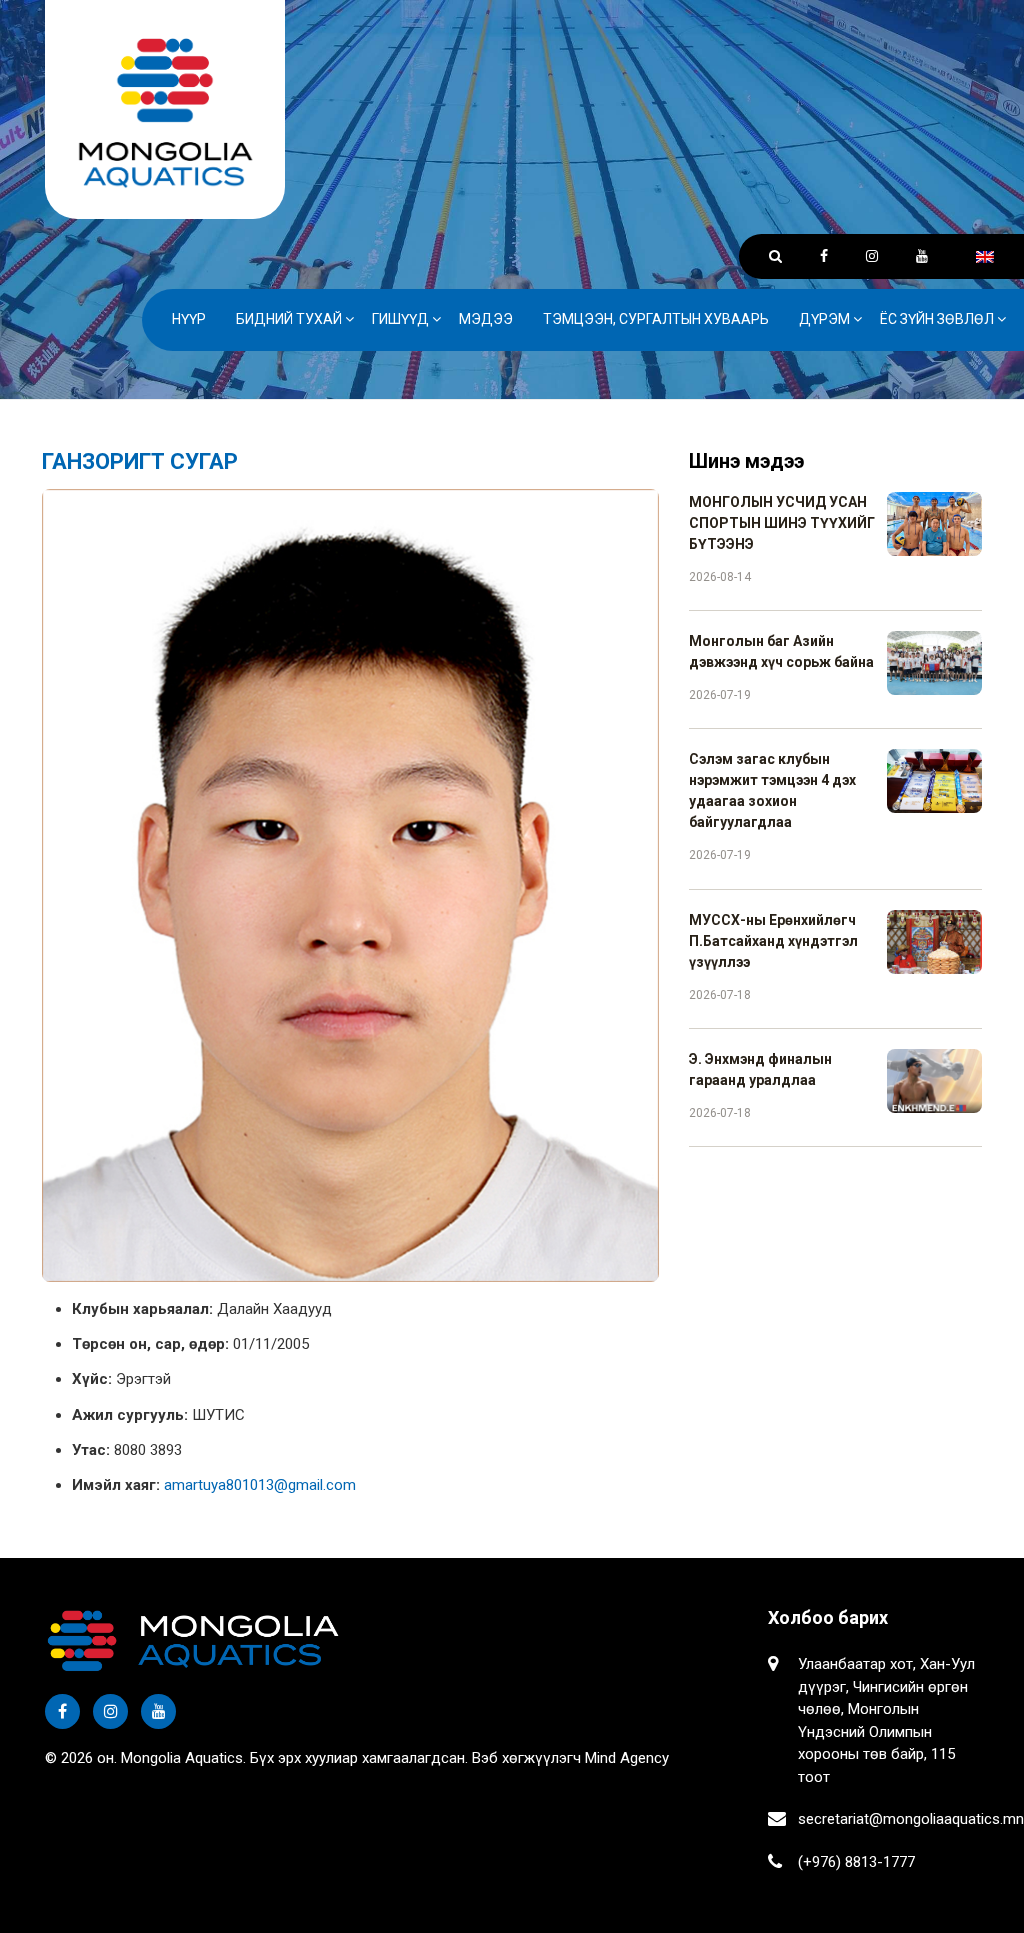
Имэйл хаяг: (116, 1485)
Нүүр (189, 319)
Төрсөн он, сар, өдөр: (150, 1344)
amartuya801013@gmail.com (260, 1485)
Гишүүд (400, 319)
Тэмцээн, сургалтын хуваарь (656, 319)
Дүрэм (824, 319)
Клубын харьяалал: (142, 1309)
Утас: (91, 1450)
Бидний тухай (289, 319)
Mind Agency (627, 1758)
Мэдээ (486, 319)
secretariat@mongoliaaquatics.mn (911, 1819)
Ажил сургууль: (130, 1415)
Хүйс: (92, 1379)
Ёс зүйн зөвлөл (937, 319)
